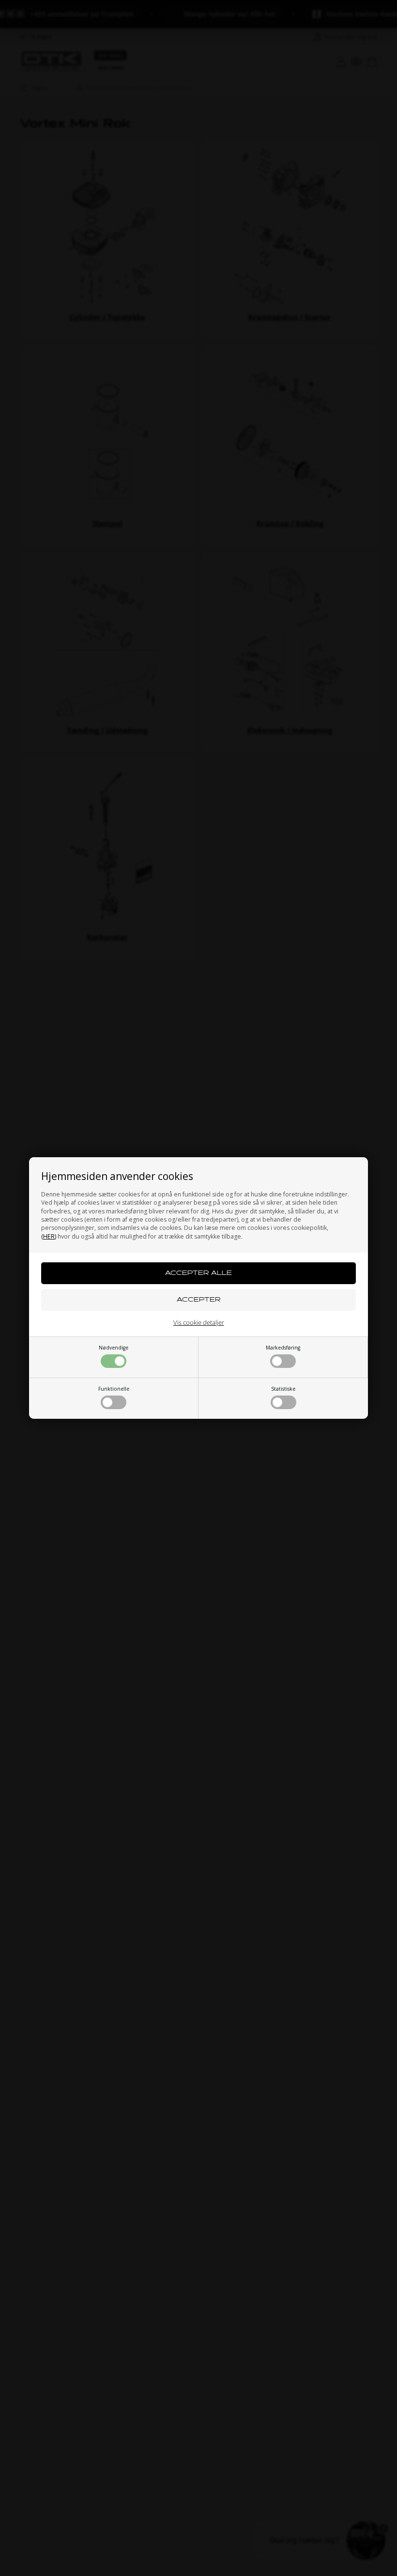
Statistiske (283, 1389)
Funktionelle (114, 1389)
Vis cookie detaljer (199, 1322)
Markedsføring (283, 1348)
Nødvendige (114, 1348)
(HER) (49, 1236)
